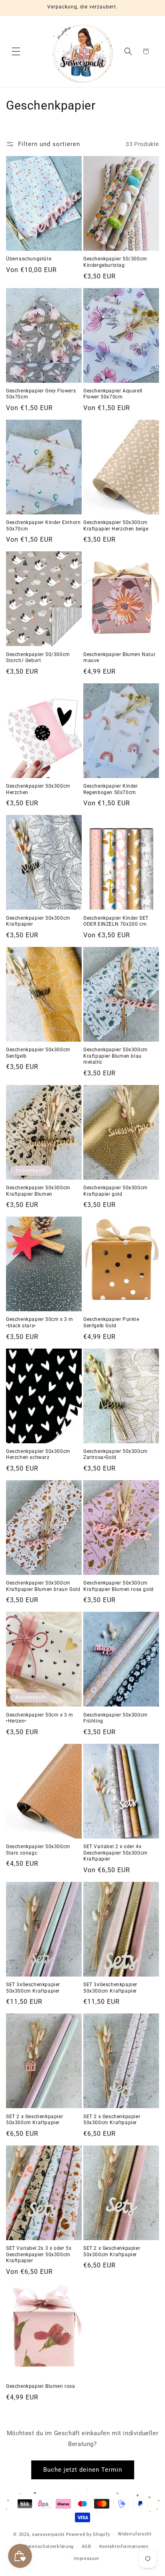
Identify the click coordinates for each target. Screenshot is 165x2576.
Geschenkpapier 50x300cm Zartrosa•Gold (116, 1455)
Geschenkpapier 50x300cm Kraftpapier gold (116, 1191)
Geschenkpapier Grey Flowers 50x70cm (41, 394)
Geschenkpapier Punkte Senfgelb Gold (111, 1323)
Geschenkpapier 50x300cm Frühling (116, 1718)
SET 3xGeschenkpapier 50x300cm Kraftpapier (33, 1988)
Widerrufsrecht (135, 2534)
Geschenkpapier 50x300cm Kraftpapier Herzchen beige (116, 526)
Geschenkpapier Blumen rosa (41, 2386)
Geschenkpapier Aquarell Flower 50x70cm (113, 394)
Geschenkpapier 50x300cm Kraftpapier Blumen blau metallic (116, 1056)
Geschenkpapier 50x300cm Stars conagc (38, 1850)
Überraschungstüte (29, 259)
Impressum (86, 2559)
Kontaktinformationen (124, 2547)
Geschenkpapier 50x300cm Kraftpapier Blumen (38, 1191)
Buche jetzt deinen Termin (83, 2470)
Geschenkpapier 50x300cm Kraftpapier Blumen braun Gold (43, 1586)
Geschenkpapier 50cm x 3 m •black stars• (40, 1323)
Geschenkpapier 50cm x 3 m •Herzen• (40, 1718)
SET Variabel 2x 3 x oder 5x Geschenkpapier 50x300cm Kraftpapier (39, 2254)
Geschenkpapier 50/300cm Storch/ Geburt (38, 658)
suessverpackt (48, 2534)
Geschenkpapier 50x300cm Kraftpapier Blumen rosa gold (119, 1586)
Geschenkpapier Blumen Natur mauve (119, 658)
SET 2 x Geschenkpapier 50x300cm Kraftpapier (34, 2120)
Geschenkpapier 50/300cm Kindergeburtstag (115, 262)
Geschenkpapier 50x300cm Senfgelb (38, 1053)
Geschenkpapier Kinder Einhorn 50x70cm (43, 526)
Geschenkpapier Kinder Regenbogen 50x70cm (111, 789)
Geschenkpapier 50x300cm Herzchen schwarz (38, 1455)
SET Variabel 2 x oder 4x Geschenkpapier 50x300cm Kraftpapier (116, 1853)
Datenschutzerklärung (49, 2547)
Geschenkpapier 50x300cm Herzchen (38, 789)
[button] (16, 51)
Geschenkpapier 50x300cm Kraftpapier (38, 921)
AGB (87, 2547)
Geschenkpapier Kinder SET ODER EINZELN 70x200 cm (116, 921)
